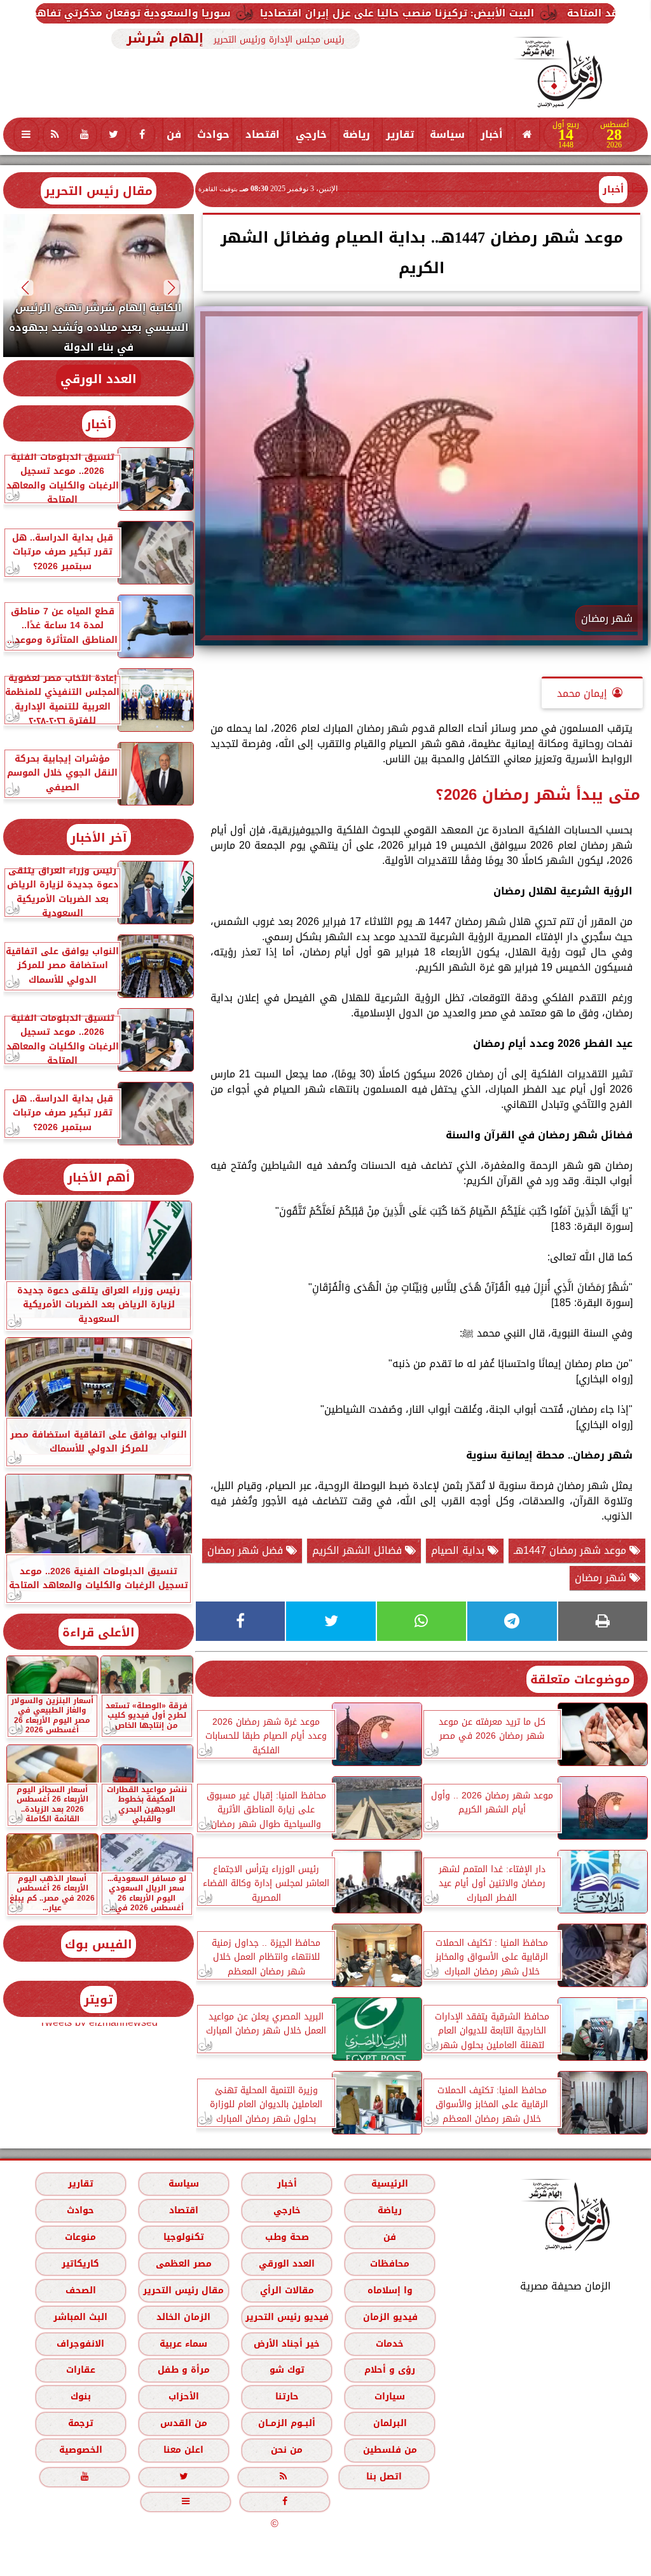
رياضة (356, 134)
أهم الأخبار (99, 1177)
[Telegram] (512, 1621)
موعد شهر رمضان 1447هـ (572, 1550)
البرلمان (390, 2423)
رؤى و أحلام (390, 2370)
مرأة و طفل (184, 2370)
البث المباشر (80, 2316)
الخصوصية (81, 2450)
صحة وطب (287, 2236)
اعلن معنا (183, 2450)
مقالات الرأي (287, 2290)
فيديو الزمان (390, 2316)
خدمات (390, 2343)
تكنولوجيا (184, 2236)
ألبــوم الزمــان (287, 2423)
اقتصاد (263, 134)
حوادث (213, 134)
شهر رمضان (602, 1578)
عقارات (81, 2370)
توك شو (287, 2370)
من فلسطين (390, 2450)
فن (174, 134)
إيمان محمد (582, 693)
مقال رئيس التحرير (99, 191)
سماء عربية (183, 2343)
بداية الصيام (459, 1550)
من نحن (287, 2450)
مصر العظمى (184, 2263)
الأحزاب (184, 2397)
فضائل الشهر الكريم (359, 1550)
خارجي (311, 134)
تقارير (400, 134)
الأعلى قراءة (99, 1632)
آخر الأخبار (99, 838)
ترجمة (81, 2423)
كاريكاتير (80, 2263)
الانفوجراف (80, 2343)
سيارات (390, 2397)
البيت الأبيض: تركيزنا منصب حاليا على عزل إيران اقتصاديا (469, 13)
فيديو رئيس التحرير (287, 2316)
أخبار (492, 134)
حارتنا (287, 2397)
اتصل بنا (384, 2477)
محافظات (390, 2263)
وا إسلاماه (390, 2290)
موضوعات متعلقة (580, 1679)
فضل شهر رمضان (247, 1550)
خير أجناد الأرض (287, 2343)
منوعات (80, 2236)
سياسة (447, 134)
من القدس (184, 2423)
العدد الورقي (99, 379)
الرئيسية (390, 2183)
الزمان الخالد (183, 2316)
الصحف (81, 2290)
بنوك (81, 2397)
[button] (172, 287)
